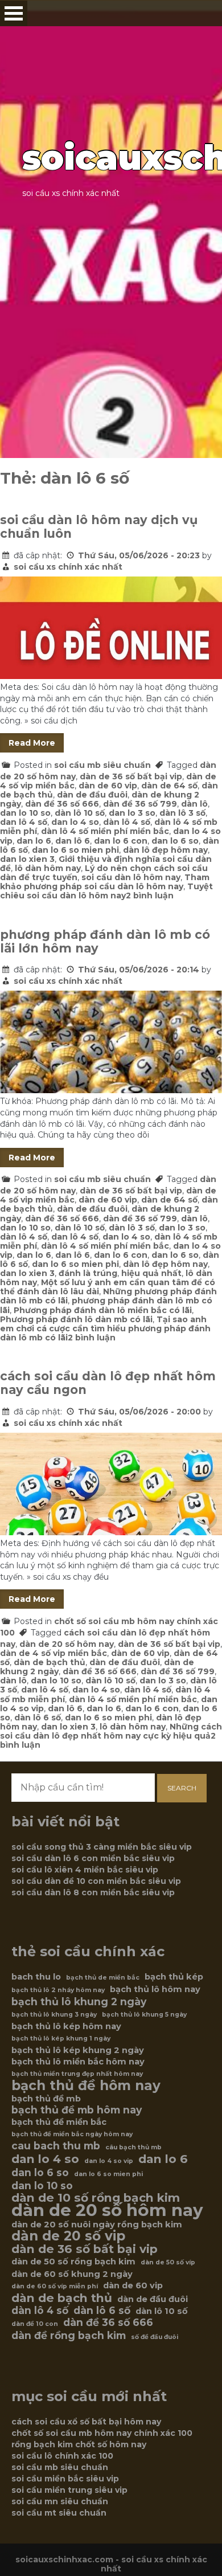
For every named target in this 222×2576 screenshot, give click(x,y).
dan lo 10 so (25, 813)
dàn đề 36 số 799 (140, 804)
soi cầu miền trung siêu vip (69, 2490)
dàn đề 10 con (35, 2324)
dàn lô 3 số (182, 813)
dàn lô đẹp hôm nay (165, 850)
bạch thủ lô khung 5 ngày (144, 2015)
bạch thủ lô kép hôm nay (66, 2026)
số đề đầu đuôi (155, 2337)
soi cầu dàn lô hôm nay (131, 877)
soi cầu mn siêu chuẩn (60, 2501)
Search (182, 1788)
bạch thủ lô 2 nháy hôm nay (58, 1990)
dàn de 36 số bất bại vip (131, 776)
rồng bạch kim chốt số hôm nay (79, 2444)
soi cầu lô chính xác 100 (62, 2456)
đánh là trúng (88, 1273)
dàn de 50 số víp (168, 2262)
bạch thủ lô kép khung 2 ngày (78, 2050)
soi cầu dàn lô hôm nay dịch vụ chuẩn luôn (99, 527)
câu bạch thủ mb (133, 2147)
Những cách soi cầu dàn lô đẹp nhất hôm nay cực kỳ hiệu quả (111, 1731)
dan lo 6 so (175, 841)
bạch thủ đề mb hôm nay (77, 2110)
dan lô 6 (73, 841)
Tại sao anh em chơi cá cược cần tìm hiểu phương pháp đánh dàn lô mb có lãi (105, 1328)
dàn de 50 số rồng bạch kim (73, 2262)
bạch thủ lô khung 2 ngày (79, 2002)
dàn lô (194, 804)
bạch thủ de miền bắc (103, 1978)
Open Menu (14, 13)
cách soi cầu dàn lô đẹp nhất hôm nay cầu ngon (108, 1383)
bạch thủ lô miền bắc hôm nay (78, 2062)
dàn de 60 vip (108, 786)
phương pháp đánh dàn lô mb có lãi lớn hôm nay (105, 941)
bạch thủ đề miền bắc (59, 2122)
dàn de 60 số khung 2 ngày (72, 2274)
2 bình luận (150, 896)
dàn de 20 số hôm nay (67, 1644)
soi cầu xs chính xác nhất (68, 567)
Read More (32, 743)
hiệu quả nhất (151, 1273)
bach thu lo (36, 1977)
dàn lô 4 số (127, 822)
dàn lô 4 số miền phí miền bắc (105, 831)
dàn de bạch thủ (50, 1662)
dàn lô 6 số (38, 1718)
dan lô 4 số (24, 822)
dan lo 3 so (132, 813)
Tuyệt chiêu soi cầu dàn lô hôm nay (106, 891)
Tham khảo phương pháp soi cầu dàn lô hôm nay (105, 882)
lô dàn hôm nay (48, 868)
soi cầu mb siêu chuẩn (102, 765)
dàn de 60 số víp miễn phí (55, 2286)
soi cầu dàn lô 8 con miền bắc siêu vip (93, 1892)
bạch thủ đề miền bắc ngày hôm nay (72, 2134)
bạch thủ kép (174, 1977)
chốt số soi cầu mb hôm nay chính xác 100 (102, 2433)
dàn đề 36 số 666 (62, 804)
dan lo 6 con (121, 841)
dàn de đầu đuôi (92, 795)
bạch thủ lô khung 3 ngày (54, 2015)
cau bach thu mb (56, 2146)
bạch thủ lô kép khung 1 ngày (61, 2039)
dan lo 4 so (75, 822)
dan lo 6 (34, 841)
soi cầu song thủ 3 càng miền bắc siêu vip (102, 1847)
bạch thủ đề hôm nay (86, 2086)
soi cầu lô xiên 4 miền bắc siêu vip (85, 1870)
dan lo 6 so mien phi (75, 850)
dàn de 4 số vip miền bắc (54, 1653)
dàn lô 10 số (80, 813)
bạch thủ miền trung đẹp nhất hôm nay (77, 2074)
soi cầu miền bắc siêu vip (65, 2479)
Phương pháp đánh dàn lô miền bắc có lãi (103, 1310)
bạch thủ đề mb (46, 2099)
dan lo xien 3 (27, 859)
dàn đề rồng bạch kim (69, 2336)
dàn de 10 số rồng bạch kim (96, 2198)
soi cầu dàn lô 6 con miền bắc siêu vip (93, 1858)
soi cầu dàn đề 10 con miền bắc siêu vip (96, 1881)
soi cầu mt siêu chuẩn (59, 2513)
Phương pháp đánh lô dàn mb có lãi (76, 1319)
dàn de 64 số (169, 786)
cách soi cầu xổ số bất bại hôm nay (86, 2422)
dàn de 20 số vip (68, 2236)
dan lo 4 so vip (109, 2161)
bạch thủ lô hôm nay (155, 1989)
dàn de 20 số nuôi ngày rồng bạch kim (97, 2225)
